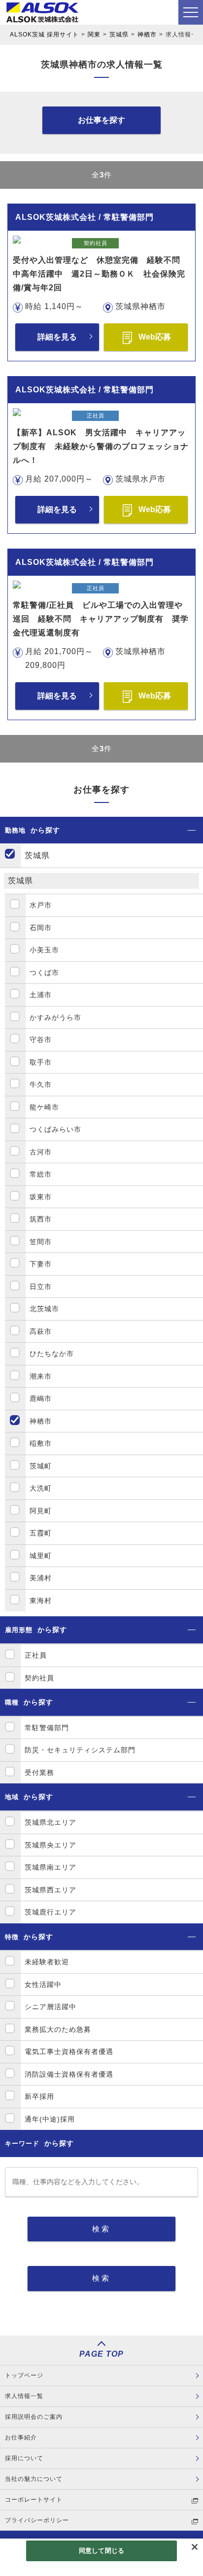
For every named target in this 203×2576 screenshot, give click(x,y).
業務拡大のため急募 (58, 2029)
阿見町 (41, 1511)
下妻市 (41, 1264)
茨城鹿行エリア (51, 1912)
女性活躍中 (43, 1984)
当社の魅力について (34, 2479)
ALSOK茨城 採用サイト (44, 35)
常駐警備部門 (47, 1728)
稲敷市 (41, 1443)
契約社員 (39, 1678)
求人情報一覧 (24, 2396)
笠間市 (41, 1242)
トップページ (24, 2375)
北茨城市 (44, 1309)
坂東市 (41, 1197)
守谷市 (41, 1040)
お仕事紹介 (21, 2437)
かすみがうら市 (55, 1017)
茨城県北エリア (51, 1822)
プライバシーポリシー (37, 2520)
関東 (94, 35)
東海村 (41, 1601)
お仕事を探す (101, 120)
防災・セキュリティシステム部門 (80, 1750)
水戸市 (41, 905)
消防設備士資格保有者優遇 (69, 2074)
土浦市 (41, 995)
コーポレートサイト (34, 2500)
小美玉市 (44, 950)
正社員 (36, 1655)
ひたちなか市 (52, 1354)
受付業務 (39, 1773)
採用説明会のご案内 (34, 2417)
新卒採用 (39, 2096)
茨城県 (119, 35)
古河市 (41, 1152)
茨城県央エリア (51, 1845)
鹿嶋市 (41, 1398)
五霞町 (41, 1533)
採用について (24, 2458)
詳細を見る (57, 337)
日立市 (41, 1287)
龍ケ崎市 (44, 1107)
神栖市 (147, 35)
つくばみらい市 (55, 1129)
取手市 (41, 1062)
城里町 (41, 1556)
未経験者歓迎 (47, 1962)
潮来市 (41, 1376)
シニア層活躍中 (51, 2007)
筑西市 (41, 1219)
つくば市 (44, 973)
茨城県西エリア (51, 1890)
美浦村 (41, 1578)
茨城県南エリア (51, 1867)
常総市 (41, 1174)
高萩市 (41, 1331)
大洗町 (41, 1488)
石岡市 (41, 928)
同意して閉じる (101, 2551)
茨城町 (41, 1466)
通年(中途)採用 (50, 2119)
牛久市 (41, 1084)
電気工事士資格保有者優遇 (69, 2052)
